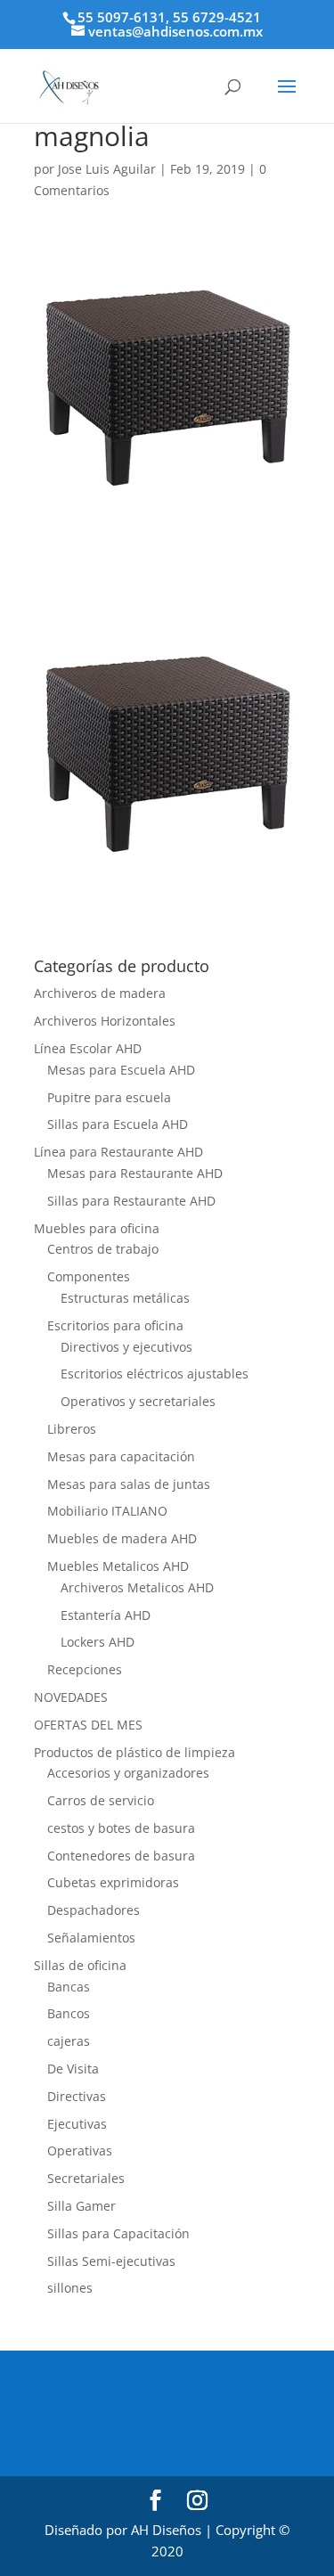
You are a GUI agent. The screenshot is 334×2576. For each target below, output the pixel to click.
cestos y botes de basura (121, 1828)
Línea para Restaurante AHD (118, 1152)
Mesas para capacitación (121, 1456)
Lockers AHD (98, 1642)
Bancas (69, 1987)
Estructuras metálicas (125, 1298)
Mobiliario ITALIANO (107, 1511)
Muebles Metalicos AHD (118, 1566)
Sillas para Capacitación (118, 2233)
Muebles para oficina (97, 1228)
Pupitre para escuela (109, 1097)
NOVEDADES (71, 1697)
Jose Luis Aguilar (107, 169)
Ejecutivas (77, 2124)
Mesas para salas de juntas (129, 1484)
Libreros (72, 1429)
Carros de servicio (101, 1800)
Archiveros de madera (100, 993)
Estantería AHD (106, 1615)
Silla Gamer (81, 2206)
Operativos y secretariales (138, 1401)
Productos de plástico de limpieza (134, 1752)
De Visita (73, 2069)
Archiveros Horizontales (105, 1021)
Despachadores (94, 1910)
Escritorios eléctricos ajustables (155, 1374)
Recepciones (85, 1669)
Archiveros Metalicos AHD (137, 1587)
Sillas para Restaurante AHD (131, 1201)
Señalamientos (91, 1938)
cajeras (69, 2041)
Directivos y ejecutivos (126, 1347)
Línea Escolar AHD (88, 1048)
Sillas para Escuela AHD (118, 1124)
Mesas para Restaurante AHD (135, 1173)
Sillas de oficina (80, 1965)
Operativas (80, 2151)
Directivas (77, 2096)
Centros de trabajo (103, 1249)
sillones (70, 2288)
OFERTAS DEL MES (88, 1725)
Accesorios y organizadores (128, 1773)
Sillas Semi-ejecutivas (111, 2261)
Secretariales (86, 2178)
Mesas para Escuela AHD (121, 1070)
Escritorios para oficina (115, 1325)
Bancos (69, 2013)
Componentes (89, 1276)
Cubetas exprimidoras (113, 1882)
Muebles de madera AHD (122, 1538)
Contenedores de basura (121, 1856)
